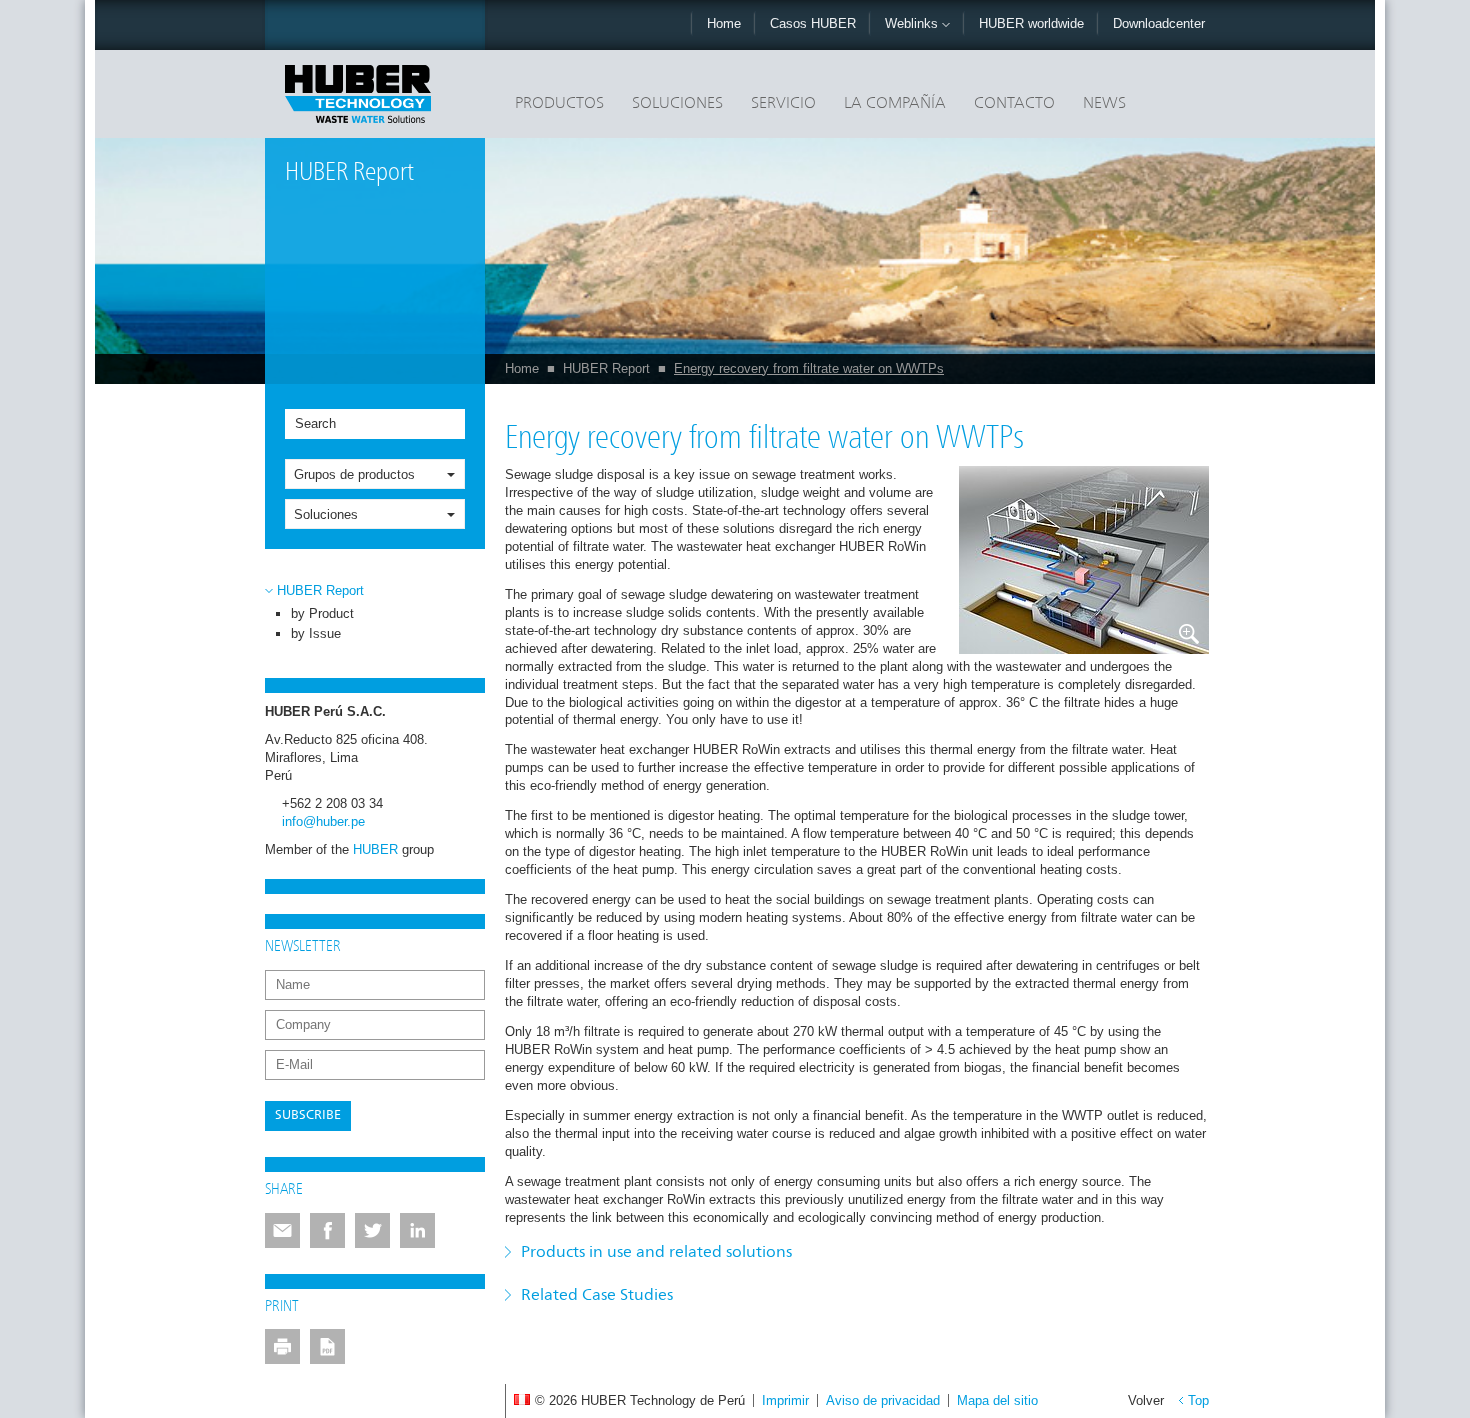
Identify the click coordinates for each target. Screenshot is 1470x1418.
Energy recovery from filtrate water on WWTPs (809, 368)
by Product (322, 613)
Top (1198, 1400)
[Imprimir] (282, 1346)
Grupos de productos (354, 474)
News (1104, 104)
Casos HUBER (813, 23)
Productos (559, 104)
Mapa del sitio (997, 1400)
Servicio (783, 104)
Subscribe (308, 1115)
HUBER (375, 849)
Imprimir (785, 1400)
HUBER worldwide (1031, 23)
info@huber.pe (323, 821)
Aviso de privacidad (883, 1400)
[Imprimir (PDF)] (327, 1346)
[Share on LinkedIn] (417, 1230)
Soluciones (677, 104)
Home (724, 23)
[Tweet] (372, 1230)
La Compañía (895, 104)
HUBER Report (606, 368)
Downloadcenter (1159, 23)
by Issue (316, 633)
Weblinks (913, 23)
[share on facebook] (327, 1230)
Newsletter (303, 947)
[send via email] (282, 1230)
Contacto (1014, 104)
